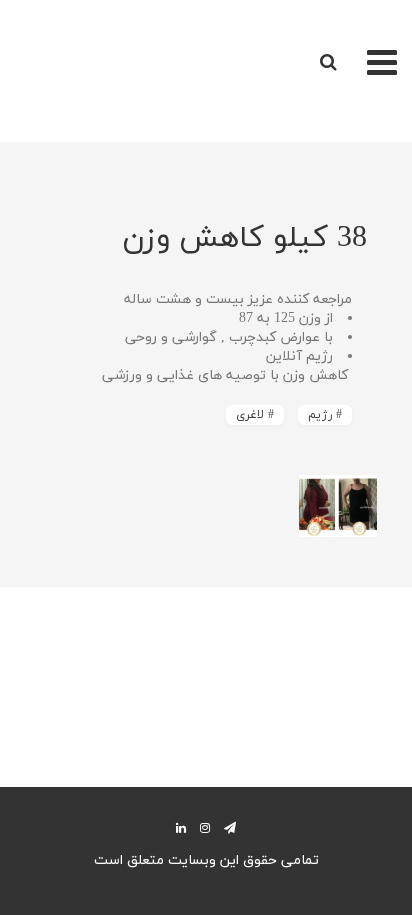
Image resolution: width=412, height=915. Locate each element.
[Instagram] (205, 827)
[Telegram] (230, 827)
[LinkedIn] (181, 827)
